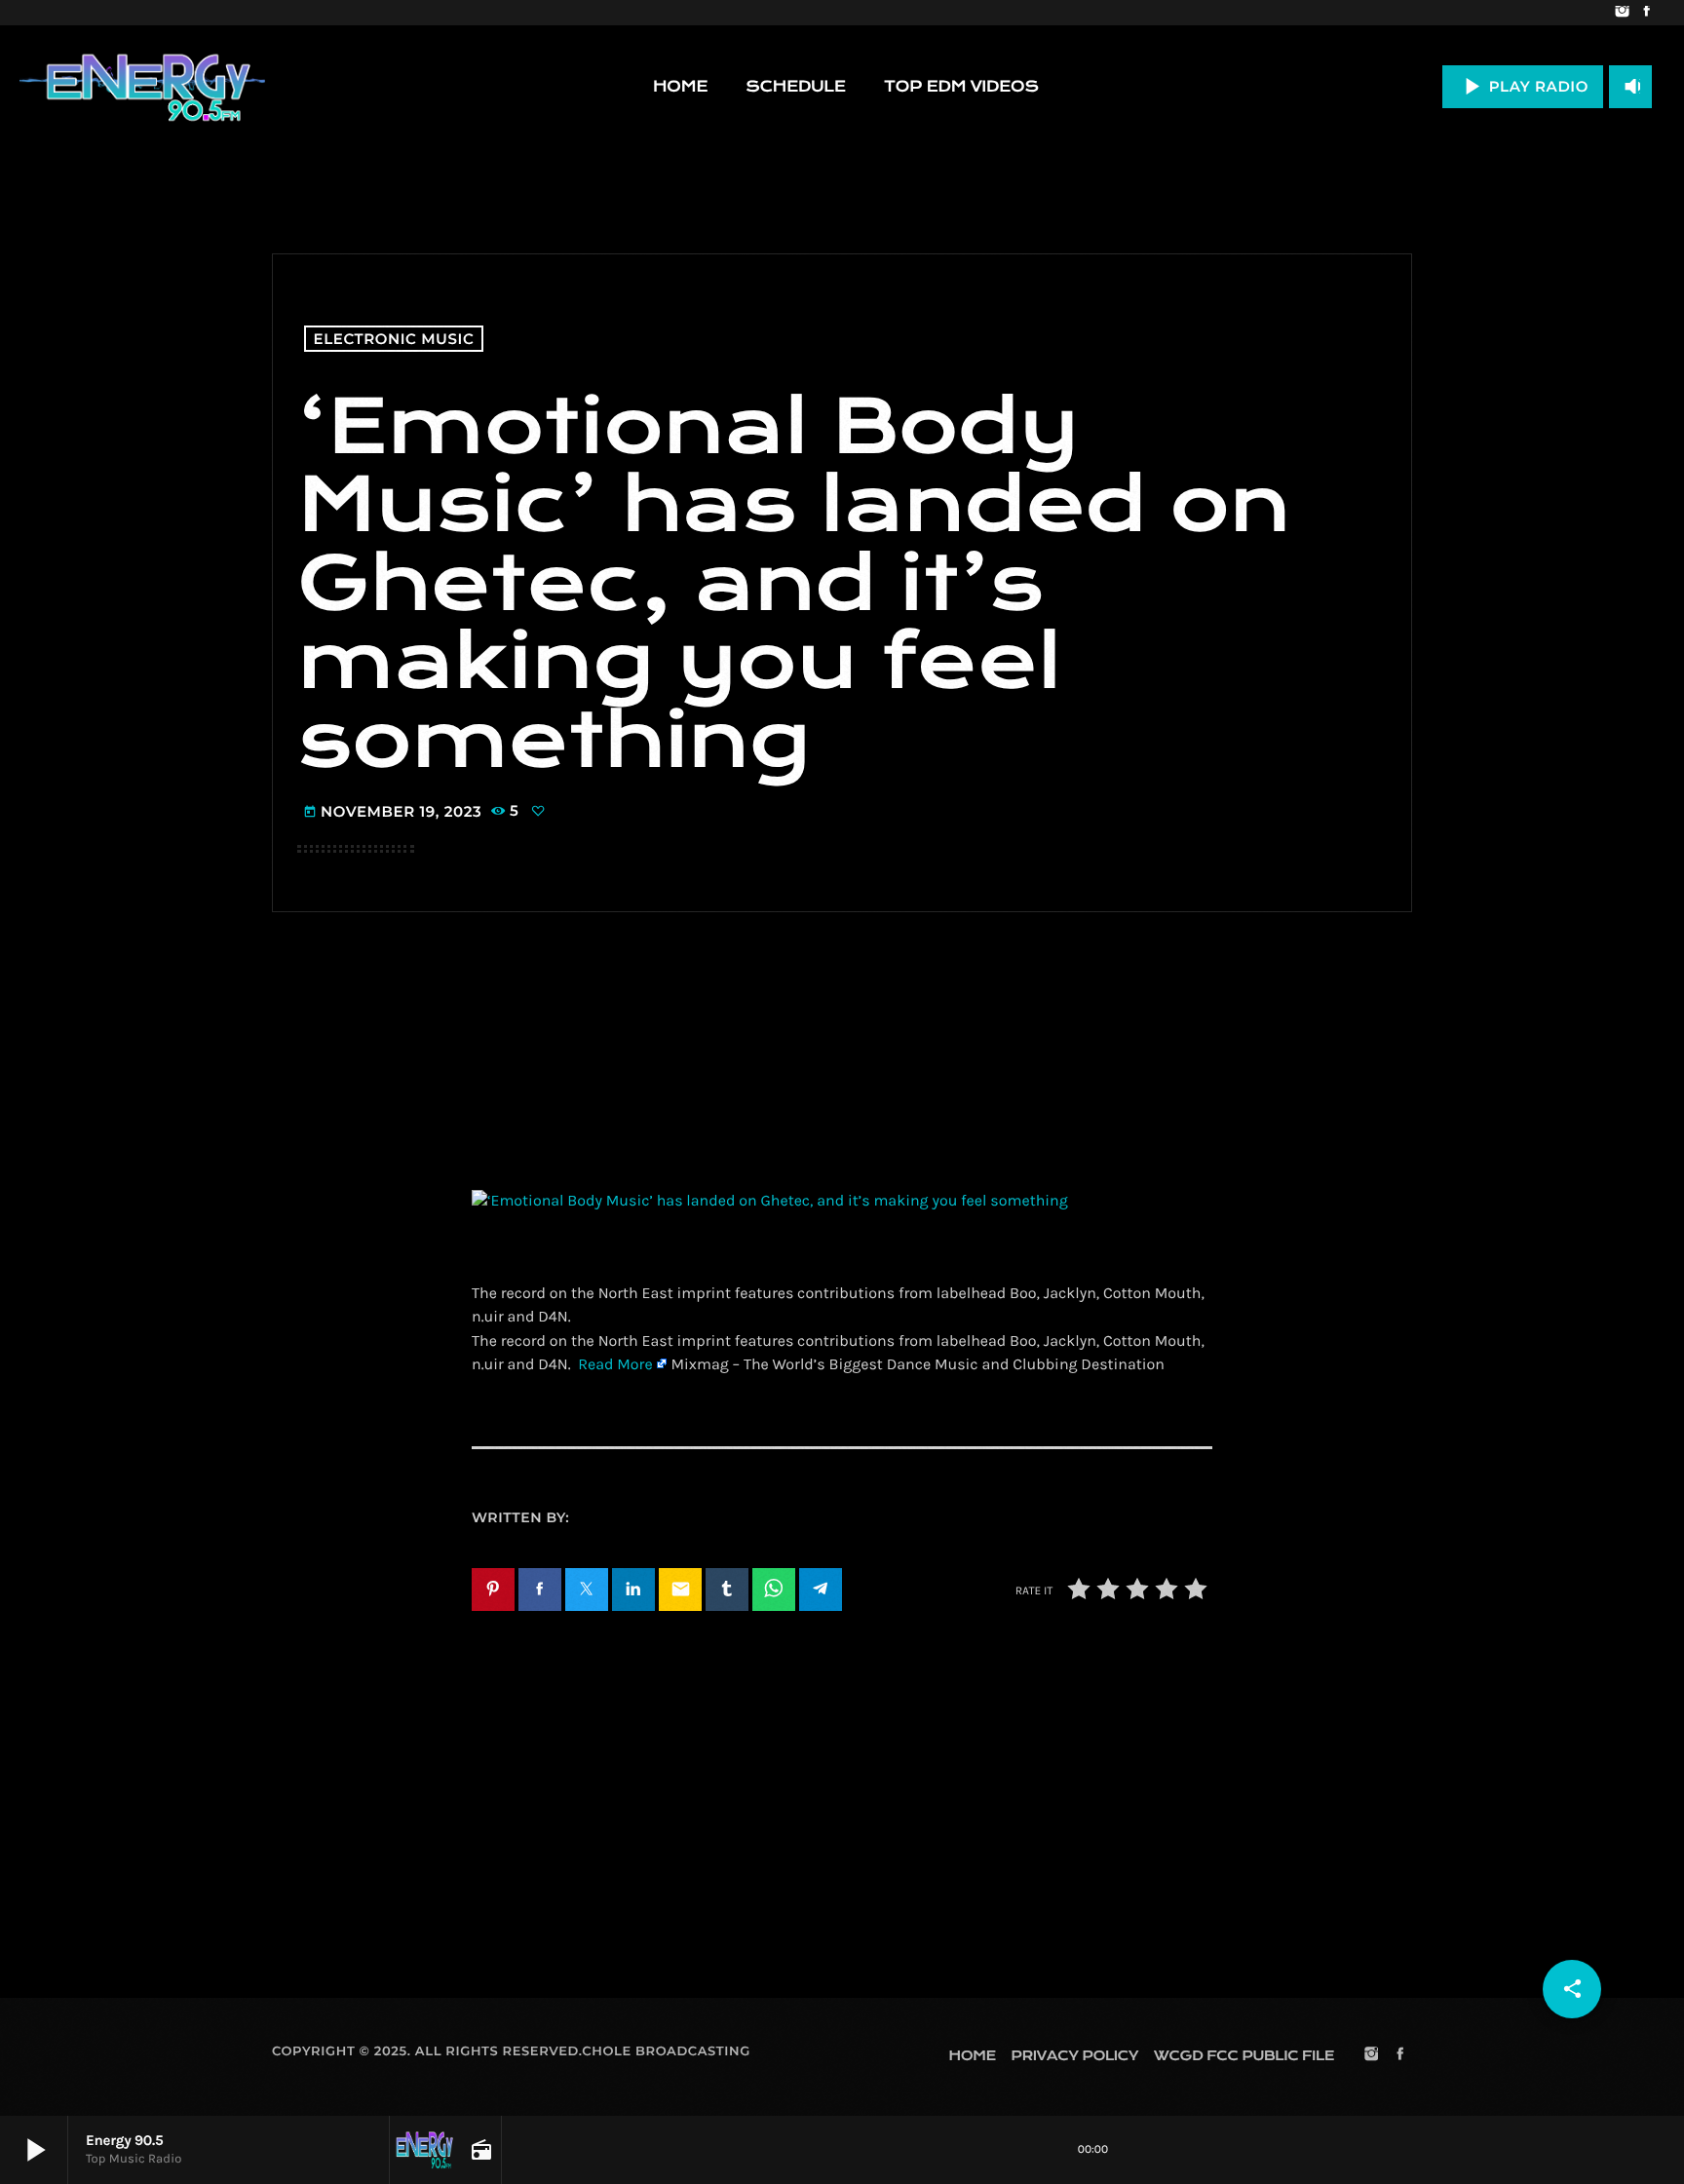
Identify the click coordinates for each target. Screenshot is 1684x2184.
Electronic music (394, 339)
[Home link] (142, 87)
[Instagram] (1622, 13)
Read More (615, 1365)
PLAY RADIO (1523, 86)
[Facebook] (1646, 13)
